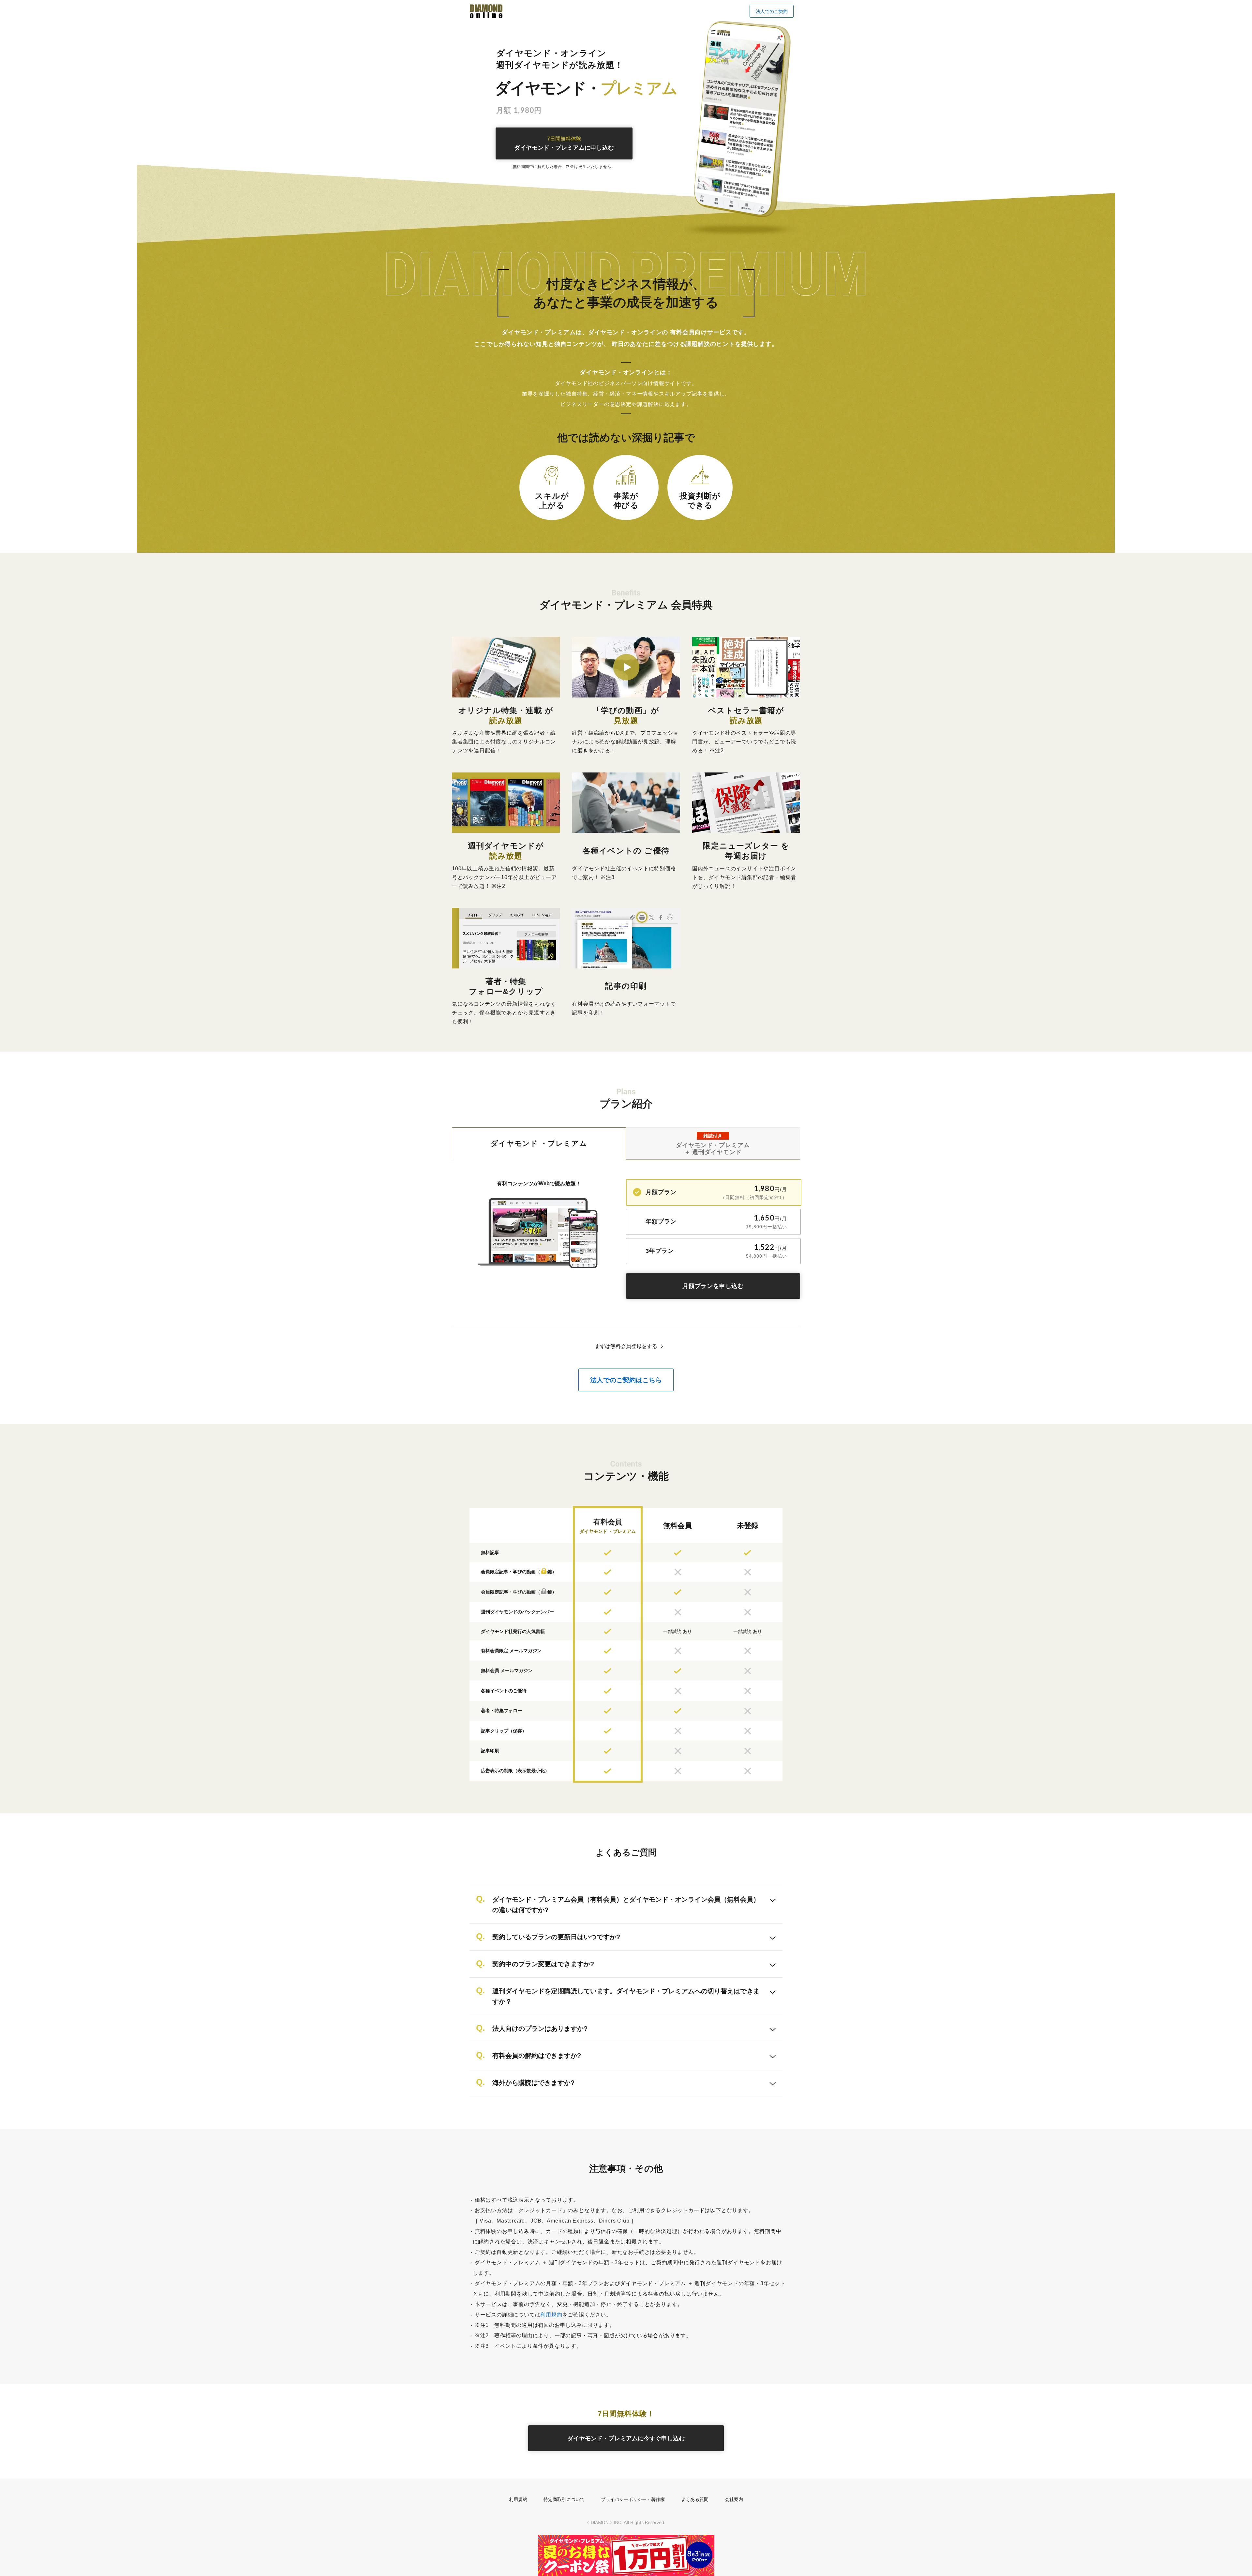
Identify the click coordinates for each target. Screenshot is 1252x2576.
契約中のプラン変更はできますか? (543, 1964)
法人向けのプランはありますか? (540, 2029)
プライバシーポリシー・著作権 (633, 2499)
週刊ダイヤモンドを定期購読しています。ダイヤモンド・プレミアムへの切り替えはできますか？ (626, 1996)
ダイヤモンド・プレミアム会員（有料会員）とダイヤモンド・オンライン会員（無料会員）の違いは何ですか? (626, 1905)
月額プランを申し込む (713, 1286)
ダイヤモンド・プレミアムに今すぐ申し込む (626, 2438)
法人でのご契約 (772, 11)
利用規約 (551, 2315)
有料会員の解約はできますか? (537, 2056)
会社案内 (734, 2499)
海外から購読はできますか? (533, 2083)
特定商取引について (564, 2499)
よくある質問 (695, 2499)
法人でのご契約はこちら (626, 1380)
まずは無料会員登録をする (626, 1346)
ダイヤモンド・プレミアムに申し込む (564, 144)
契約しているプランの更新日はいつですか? (556, 1937)
